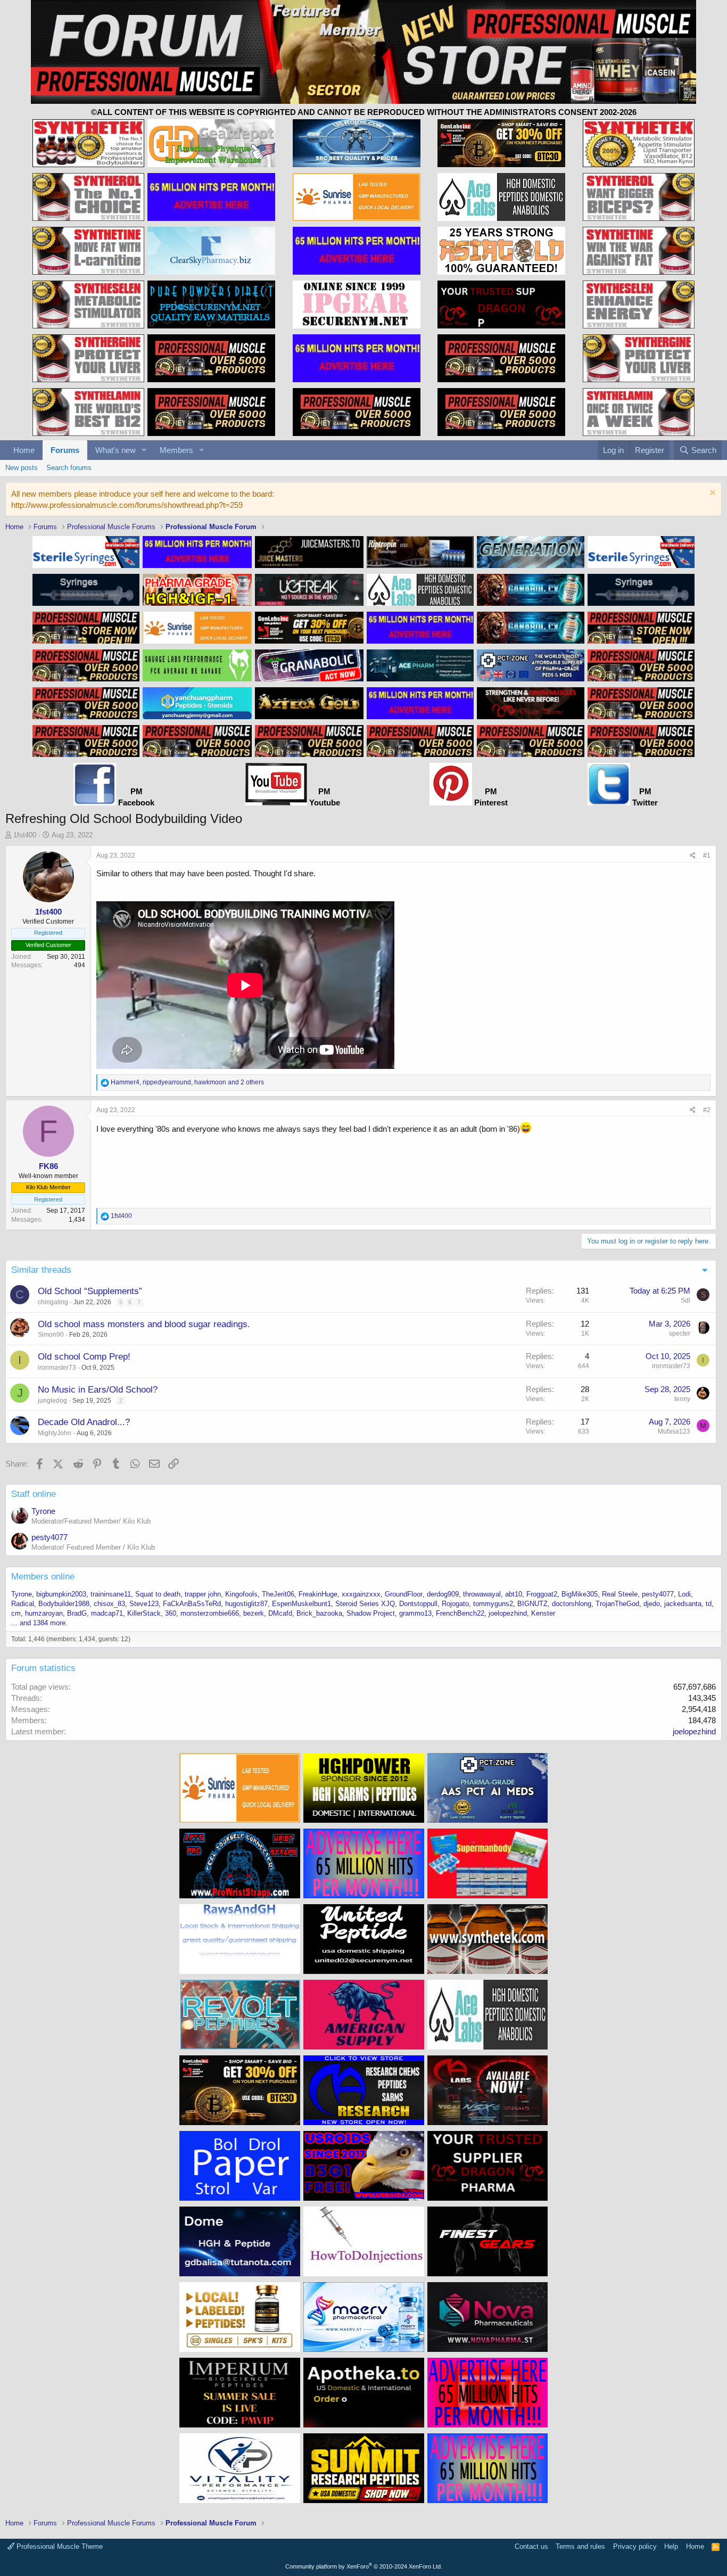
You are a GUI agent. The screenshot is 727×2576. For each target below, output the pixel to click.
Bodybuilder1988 (64, 1604)
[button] (144, 450)
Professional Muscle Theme (59, 2546)
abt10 (514, 1594)
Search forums (69, 468)
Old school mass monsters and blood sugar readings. (144, 1324)
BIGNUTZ (532, 1604)
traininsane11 (111, 1594)
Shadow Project (371, 1613)
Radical (23, 1604)
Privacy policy (635, 2546)
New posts (22, 468)
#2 (707, 1110)
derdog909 (443, 1594)
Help (671, 2546)
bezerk (254, 1613)
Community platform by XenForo (364, 2566)
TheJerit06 (278, 1594)
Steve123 (144, 1604)
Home (24, 450)
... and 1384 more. (39, 1623)
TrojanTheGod (617, 1604)
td (709, 1604)
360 (171, 1613)
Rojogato (455, 1604)
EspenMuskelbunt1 (301, 1604)
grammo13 (415, 1613)
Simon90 (51, 1335)
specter (680, 1334)
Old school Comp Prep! (84, 1357)
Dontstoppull (418, 1604)
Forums (65, 450)
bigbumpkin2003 (61, 1594)
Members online (43, 1577)
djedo (652, 1604)
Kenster (543, 1613)
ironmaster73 (57, 1368)
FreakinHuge (318, 1594)
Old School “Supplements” (90, 1291)
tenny (682, 1399)
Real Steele (620, 1594)
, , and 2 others (187, 1082)
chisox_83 (109, 1604)
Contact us (531, 2546)
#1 (707, 855)
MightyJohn (55, 1433)
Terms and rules (580, 2546)
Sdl (685, 1301)
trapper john (203, 1594)
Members (176, 450)
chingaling (53, 1302)
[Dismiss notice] (711, 494)
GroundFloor (404, 1594)
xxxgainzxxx (361, 1594)
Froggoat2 (542, 1594)
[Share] (693, 856)
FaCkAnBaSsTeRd (192, 1604)
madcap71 (107, 1613)
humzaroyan (44, 1613)
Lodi (684, 1594)
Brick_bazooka (319, 1613)
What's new (115, 450)
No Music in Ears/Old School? (98, 1390)
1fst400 (25, 835)
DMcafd (280, 1613)
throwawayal (482, 1594)
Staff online (34, 1494)
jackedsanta (683, 1604)
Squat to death (158, 1594)
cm (16, 1613)
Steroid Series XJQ (365, 1604)
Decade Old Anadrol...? (84, 1422)
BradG (77, 1613)
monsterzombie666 (210, 1613)
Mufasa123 (674, 1431)
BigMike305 (580, 1594)
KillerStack (144, 1613)
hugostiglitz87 (246, 1604)
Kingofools (241, 1594)
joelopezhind (508, 1613)
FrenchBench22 (460, 1613)
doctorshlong (572, 1604)
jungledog (52, 1401)
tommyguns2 (493, 1604)
